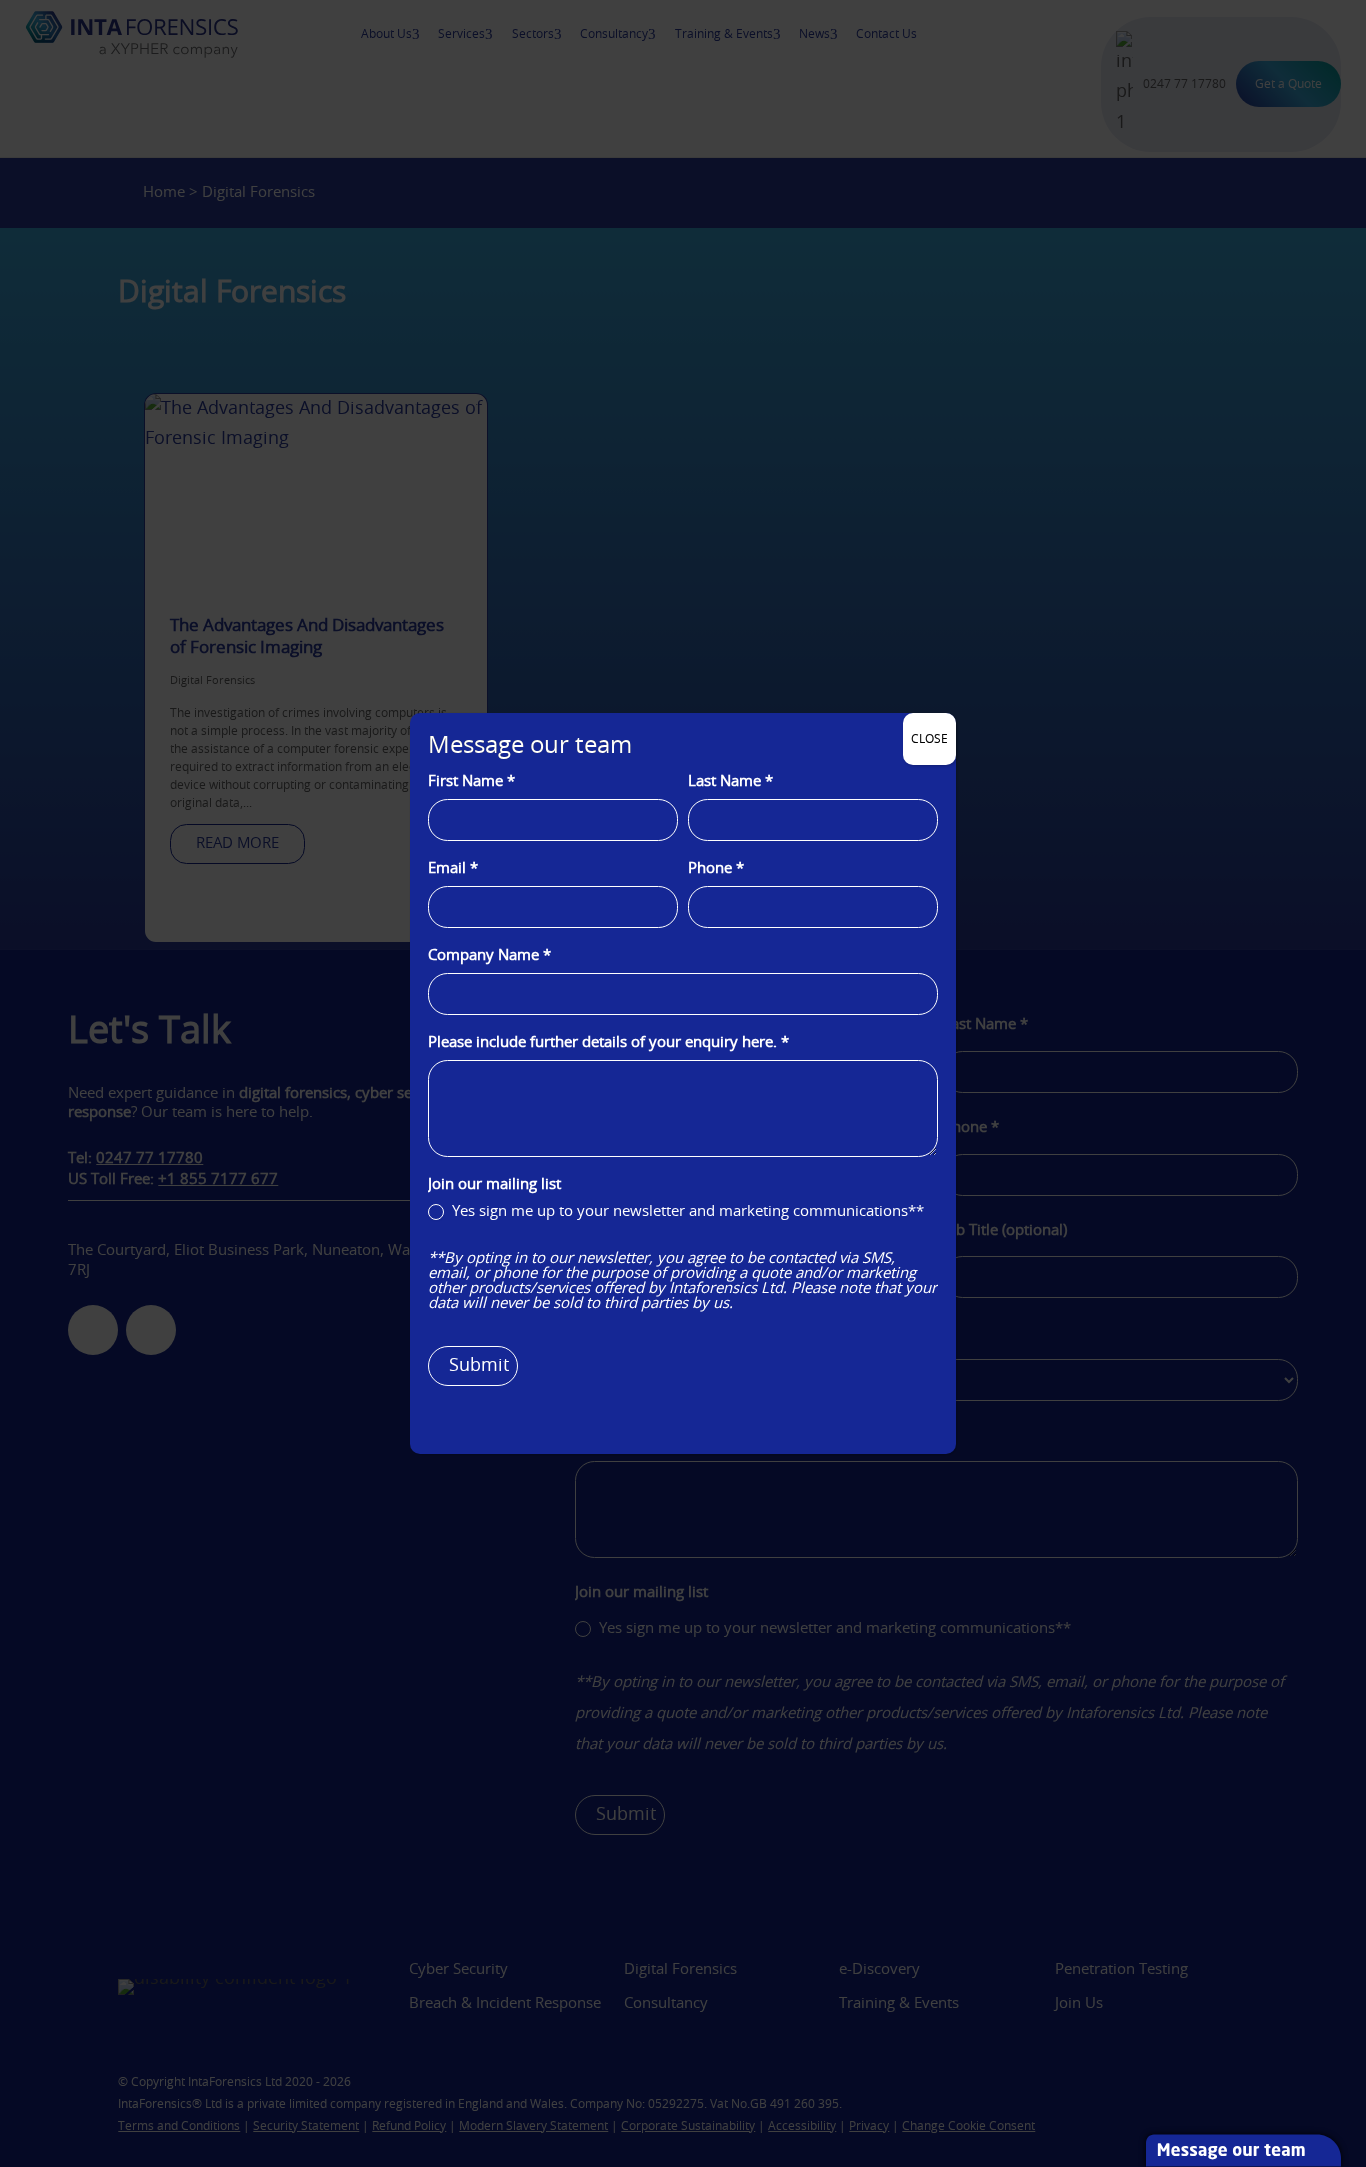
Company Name (489, 955)
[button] (1356, 2022)
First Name (471, 781)
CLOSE (929, 739)
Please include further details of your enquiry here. (608, 1042)
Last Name (730, 781)
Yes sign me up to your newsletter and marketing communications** (686, 1211)
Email (453, 868)
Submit (479, 1366)
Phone (716, 868)
